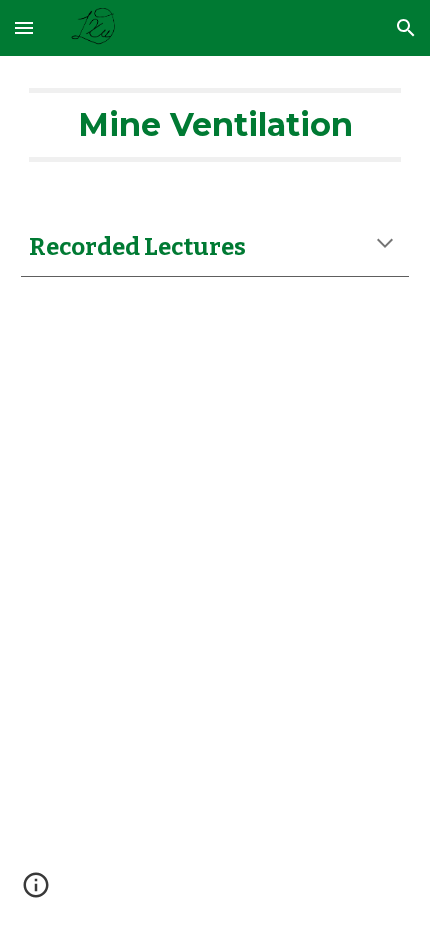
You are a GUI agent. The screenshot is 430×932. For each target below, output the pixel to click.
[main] (215, 125)
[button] (24, 27)
